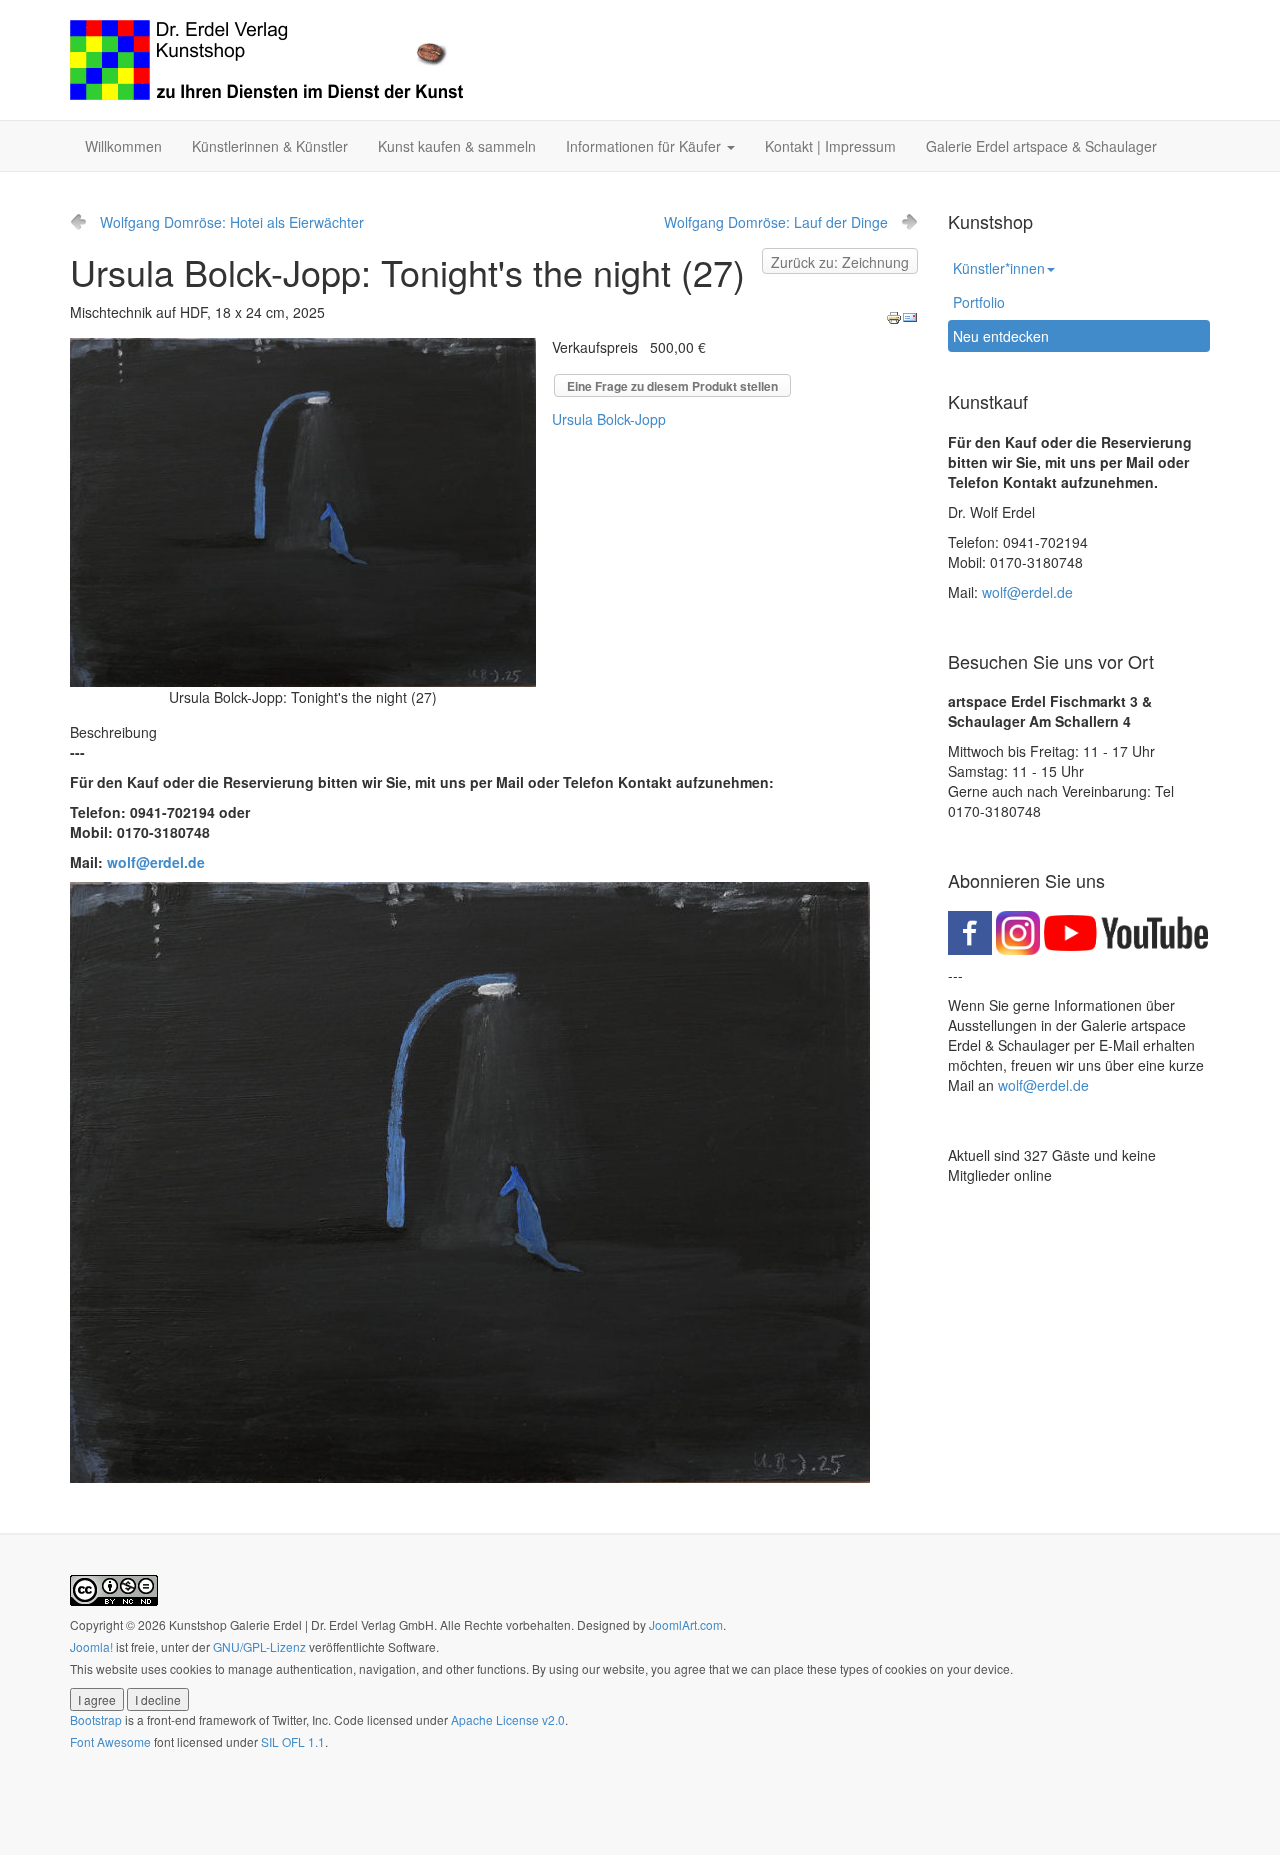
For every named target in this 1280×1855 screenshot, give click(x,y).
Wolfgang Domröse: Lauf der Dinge (776, 222)
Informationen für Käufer (645, 146)
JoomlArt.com (686, 1624)
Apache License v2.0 (508, 1719)
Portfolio (979, 302)
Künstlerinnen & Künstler (270, 146)
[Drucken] (894, 316)
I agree (97, 1699)
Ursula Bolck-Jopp (609, 419)
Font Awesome (110, 1741)
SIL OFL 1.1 (293, 1741)
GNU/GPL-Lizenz (259, 1646)
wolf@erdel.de (156, 862)
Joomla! (91, 1646)
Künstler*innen (999, 268)
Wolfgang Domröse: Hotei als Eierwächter (232, 222)
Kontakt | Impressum (830, 146)
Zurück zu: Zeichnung (840, 262)
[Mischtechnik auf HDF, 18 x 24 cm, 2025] (303, 510)
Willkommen (123, 146)
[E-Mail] (910, 316)
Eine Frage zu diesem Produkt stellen (672, 386)
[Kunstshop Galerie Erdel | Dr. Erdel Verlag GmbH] (266, 60)
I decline (158, 1699)
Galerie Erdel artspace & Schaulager (1041, 146)
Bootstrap (96, 1719)
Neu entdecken (1001, 336)
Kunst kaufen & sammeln (457, 146)
